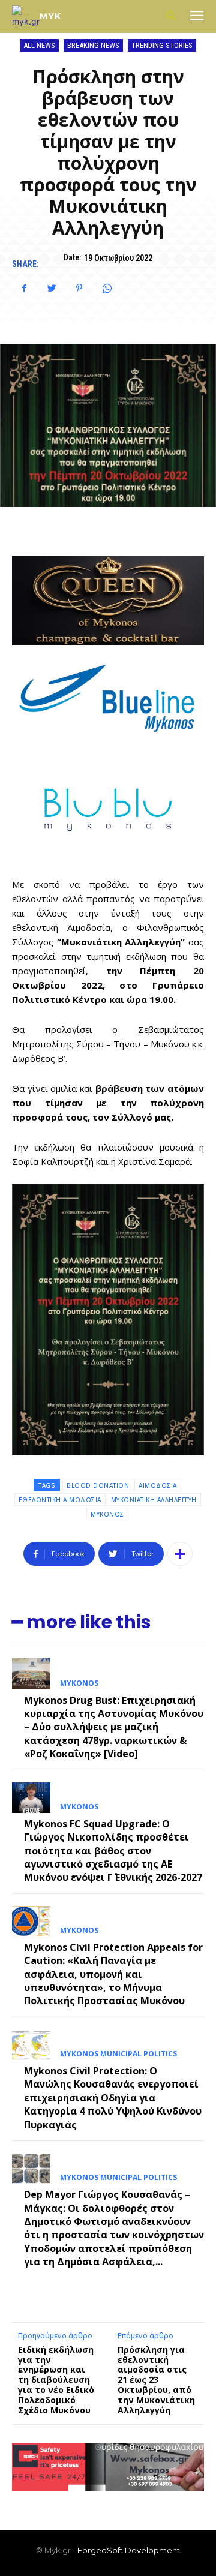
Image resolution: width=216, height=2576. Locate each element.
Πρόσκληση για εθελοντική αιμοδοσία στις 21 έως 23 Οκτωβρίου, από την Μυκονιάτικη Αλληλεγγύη (156, 2380)
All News (39, 45)
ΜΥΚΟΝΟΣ (107, 1514)
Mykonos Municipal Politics (118, 2054)
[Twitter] (52, 288)
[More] (180, 1554)
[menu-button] (197, 17)
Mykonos (79, 1683)
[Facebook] (24, 288)
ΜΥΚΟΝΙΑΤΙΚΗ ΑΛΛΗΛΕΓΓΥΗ (154, 1500)
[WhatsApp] (107, 288)
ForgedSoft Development (129, 2550)
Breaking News (93, 45)
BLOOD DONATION (98, 1485)
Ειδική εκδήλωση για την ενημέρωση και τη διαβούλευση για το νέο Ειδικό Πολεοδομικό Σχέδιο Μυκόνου (56, 2380)
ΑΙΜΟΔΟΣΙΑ (158, 1485)
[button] (171, 16)
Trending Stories (162, 45)
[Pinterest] (79, 288)
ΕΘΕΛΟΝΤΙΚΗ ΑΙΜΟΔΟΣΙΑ (60, 1500)
